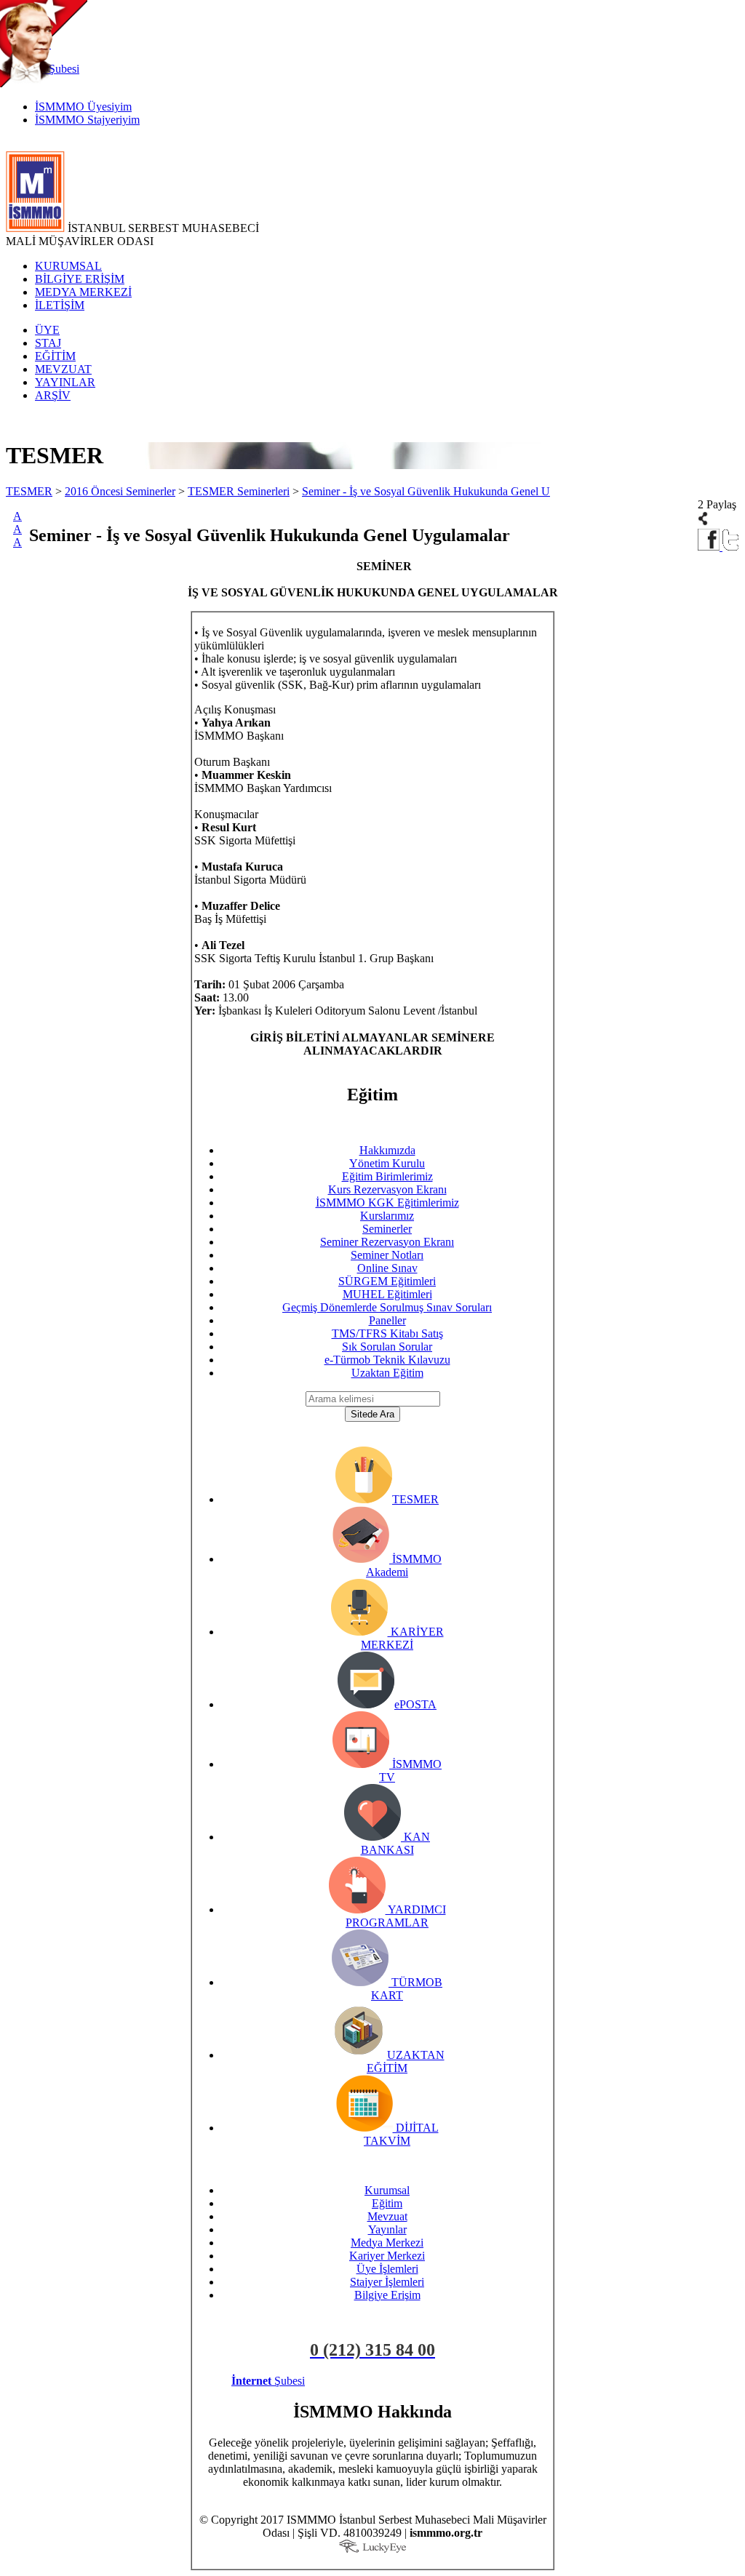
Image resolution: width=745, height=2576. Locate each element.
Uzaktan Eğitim (387, 1373)
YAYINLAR (65, 382)
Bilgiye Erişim (387, 2295)
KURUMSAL (68, 266)
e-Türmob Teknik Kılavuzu (387, 1360)
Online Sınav (387, 1268)
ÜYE (47, 330)
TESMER (29, 491)
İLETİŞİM (60, 305)
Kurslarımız (387, 1216)
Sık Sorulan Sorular (387, 1347)
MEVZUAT (63, 369)
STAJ (48, 343)
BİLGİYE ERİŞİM (80, 279)
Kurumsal (387, 2190)
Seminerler (387, 1229)
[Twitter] (731, 547)
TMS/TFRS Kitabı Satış (387, 1333)
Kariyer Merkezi (387, 2256)
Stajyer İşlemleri (387, 2282)
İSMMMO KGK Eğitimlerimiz (387, 1203)
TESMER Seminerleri (239, 491)
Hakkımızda (387, 1150)
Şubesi (268, 2381)
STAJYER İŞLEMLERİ (457, 2381)
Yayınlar (387, 2229)
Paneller (387, 1320)
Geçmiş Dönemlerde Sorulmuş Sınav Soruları (387, 1307)
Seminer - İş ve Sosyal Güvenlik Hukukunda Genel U (426, 491)
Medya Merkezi (387, 2243)
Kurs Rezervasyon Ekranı (387, 1189)
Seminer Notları (387, 1255)
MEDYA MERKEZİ (83, 292)
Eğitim (387, 2203)
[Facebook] (710, 547)
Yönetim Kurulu (387, 1163)
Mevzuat (387, 2216)
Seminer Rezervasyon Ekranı (387, 1242)
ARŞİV (53, 395)
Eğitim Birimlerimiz (387, 1176)
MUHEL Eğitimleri (387, 1294)
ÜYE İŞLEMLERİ (352, 2381)
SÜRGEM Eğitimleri (387, 1281)
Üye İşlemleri (387, 2269)
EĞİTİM (55, 356)
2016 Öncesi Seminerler (120, 491)
